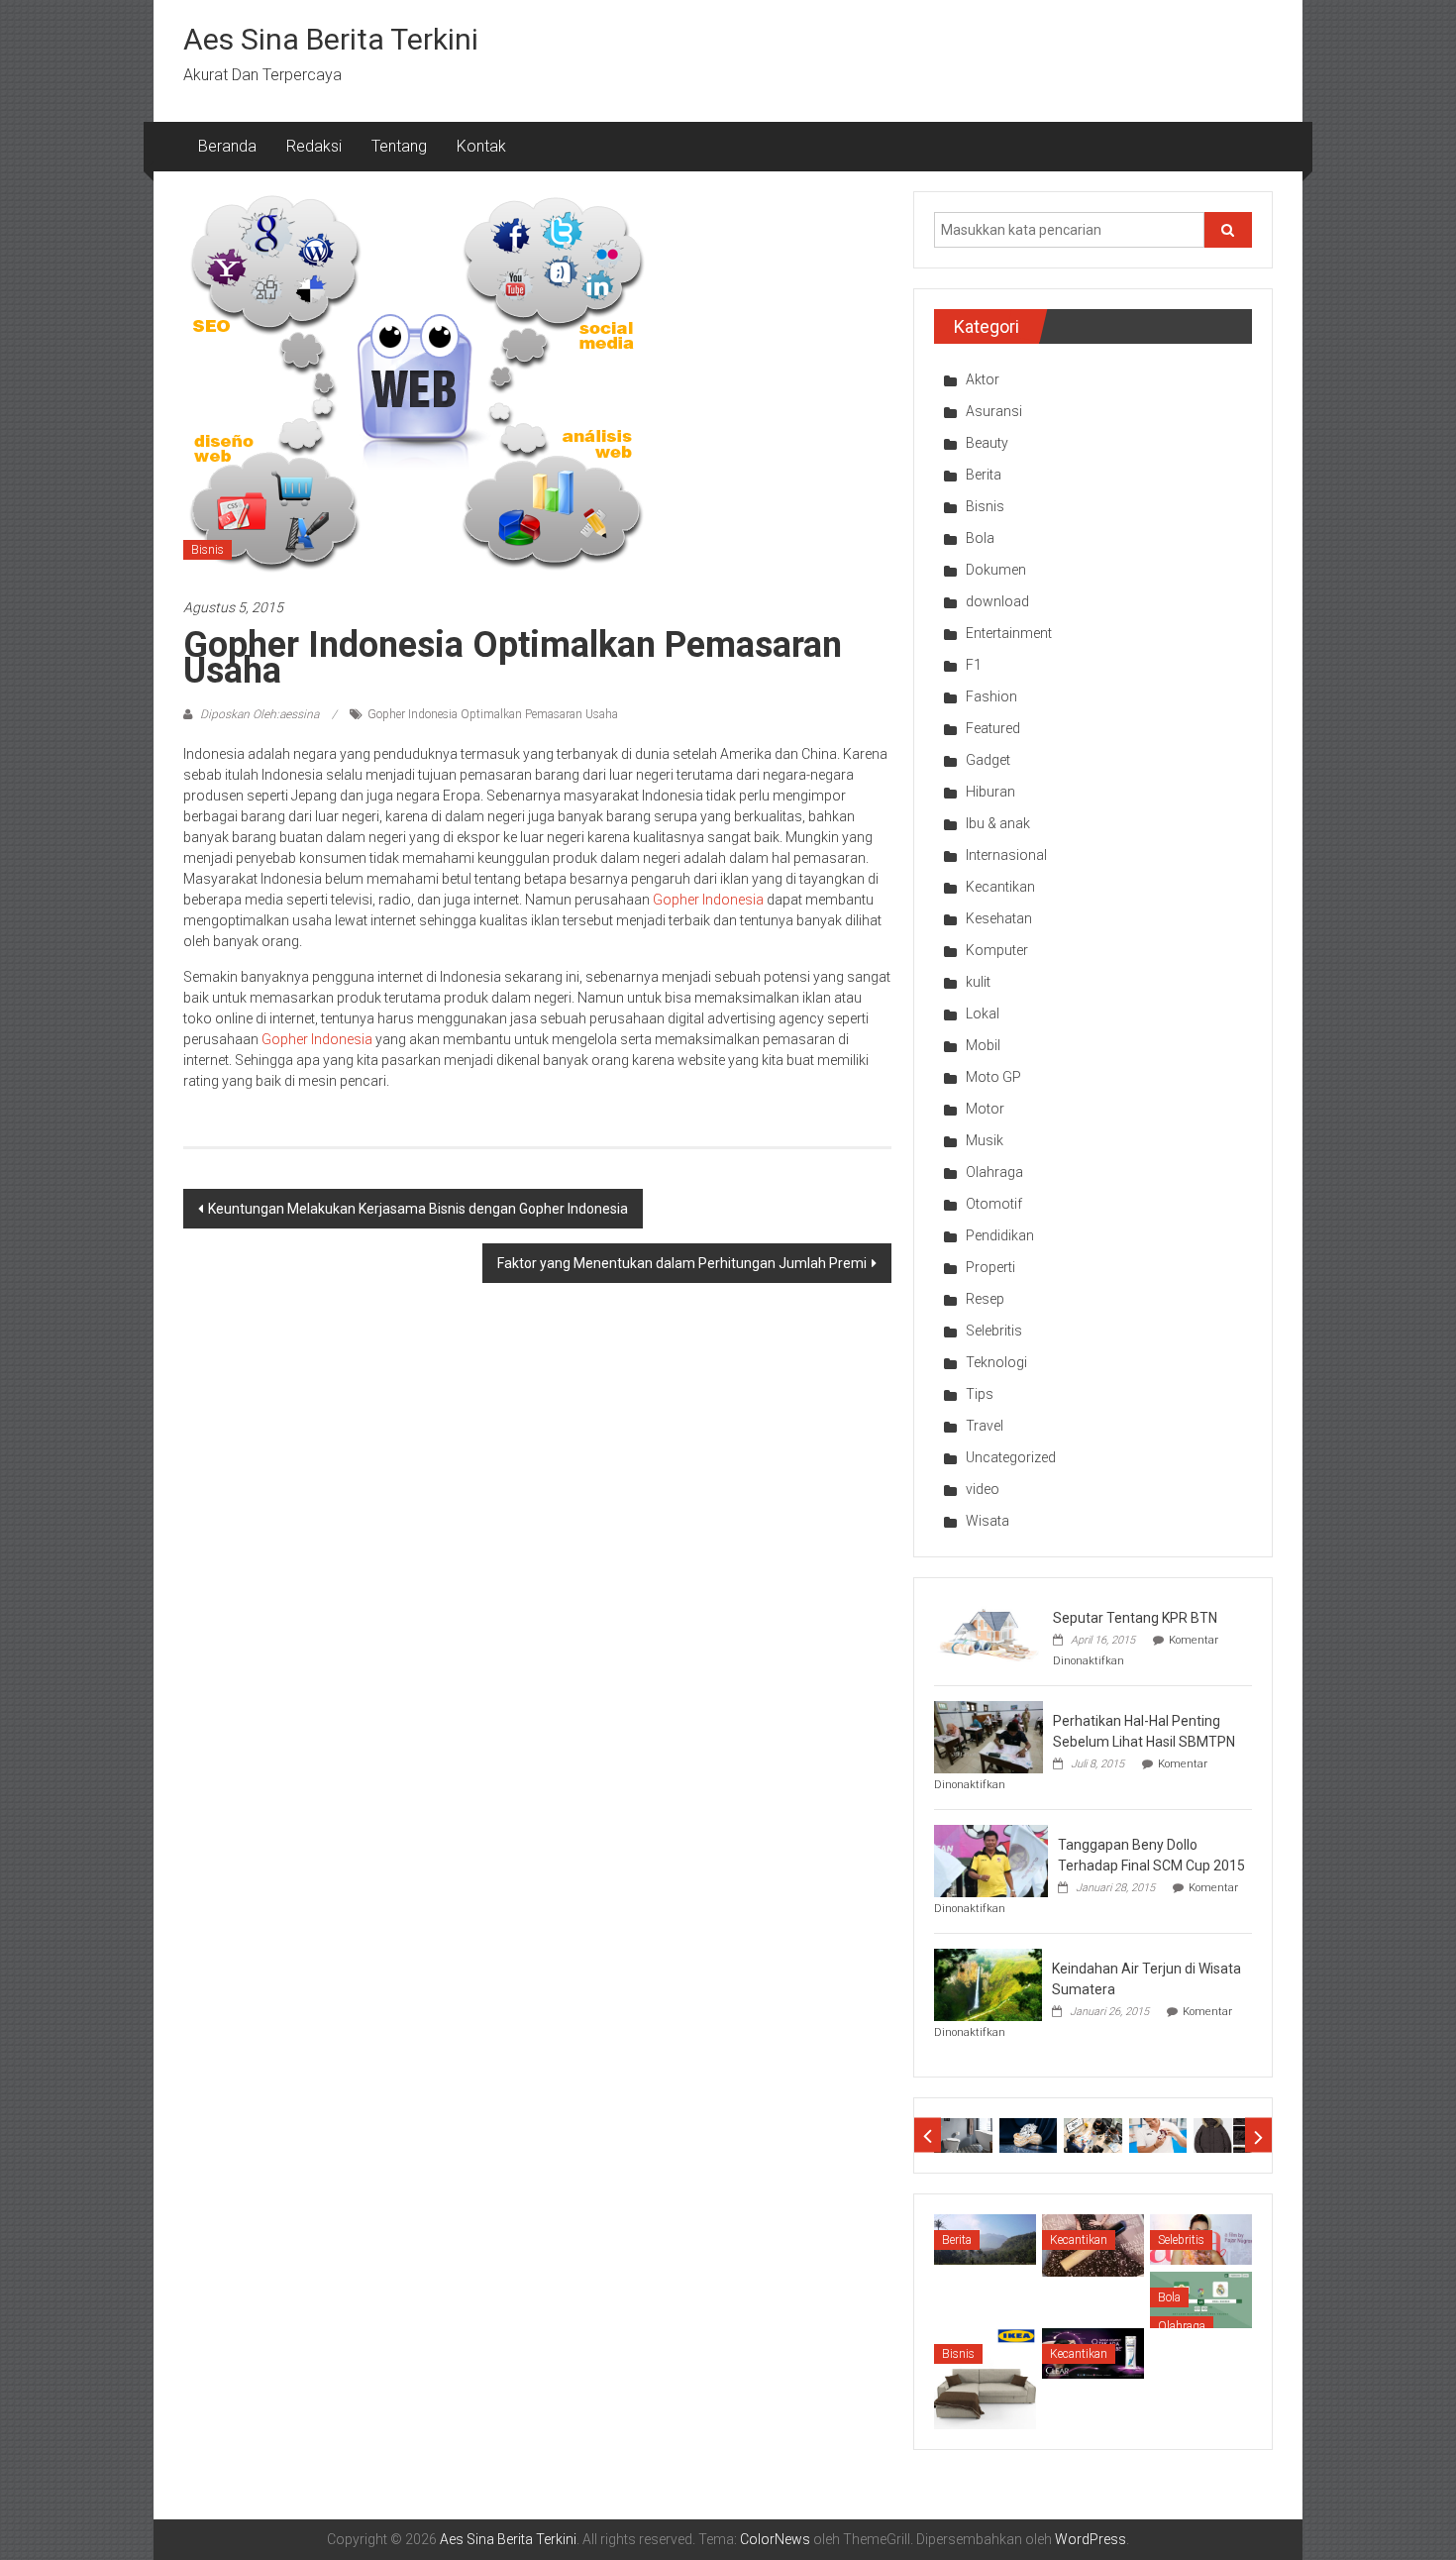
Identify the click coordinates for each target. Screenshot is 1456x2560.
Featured (993, 728)
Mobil (983, 1045)
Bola (980, 538)
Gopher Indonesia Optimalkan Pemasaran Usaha (493, 714)
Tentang (399, 146)
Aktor (983, 379)
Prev (928, 2135)
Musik (985, 1140)
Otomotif (994, 1204)
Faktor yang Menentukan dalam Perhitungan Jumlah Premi (682, 1263)
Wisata (988, 1521)
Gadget (988, 760)
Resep (985, 1299)
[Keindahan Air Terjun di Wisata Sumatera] (988, 1983)
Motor (985, 1109)
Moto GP (993, 1077)
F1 (974, 665)
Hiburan (990, 792)
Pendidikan (1000, 1235)
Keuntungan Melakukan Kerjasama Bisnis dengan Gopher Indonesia (418, 1209)
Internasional (1006, 855)
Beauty (987, 443)
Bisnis (208, 550)
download (997, 601)
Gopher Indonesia (708, 900)
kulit (978, 982)
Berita (984, 475)
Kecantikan (1000, 887)
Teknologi (996, 1362)
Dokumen (996, 570)
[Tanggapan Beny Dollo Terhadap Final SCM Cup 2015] (991, 1860)
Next (1258, 2135)
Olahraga (994, 1172)
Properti (990, 1267)
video (983, 1489)
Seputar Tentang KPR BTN (1135, 1618)
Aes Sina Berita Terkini (331, 39)
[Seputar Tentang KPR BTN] (988, 1633)
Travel (985, 1426)
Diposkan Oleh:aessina (260, 714)
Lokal (983, 1013)
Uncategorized (1011, 1457)
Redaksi (314, 146)
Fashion (991, 696)
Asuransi (994, 411)
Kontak (481, 146)
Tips (980, 1394)
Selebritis (994, 1331)
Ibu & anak (998, 823)
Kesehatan (999, 918)
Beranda (227, 146)
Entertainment (1009, 633)
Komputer (997, 950)
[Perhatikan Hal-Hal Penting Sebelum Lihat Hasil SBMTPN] (988, 1736)
